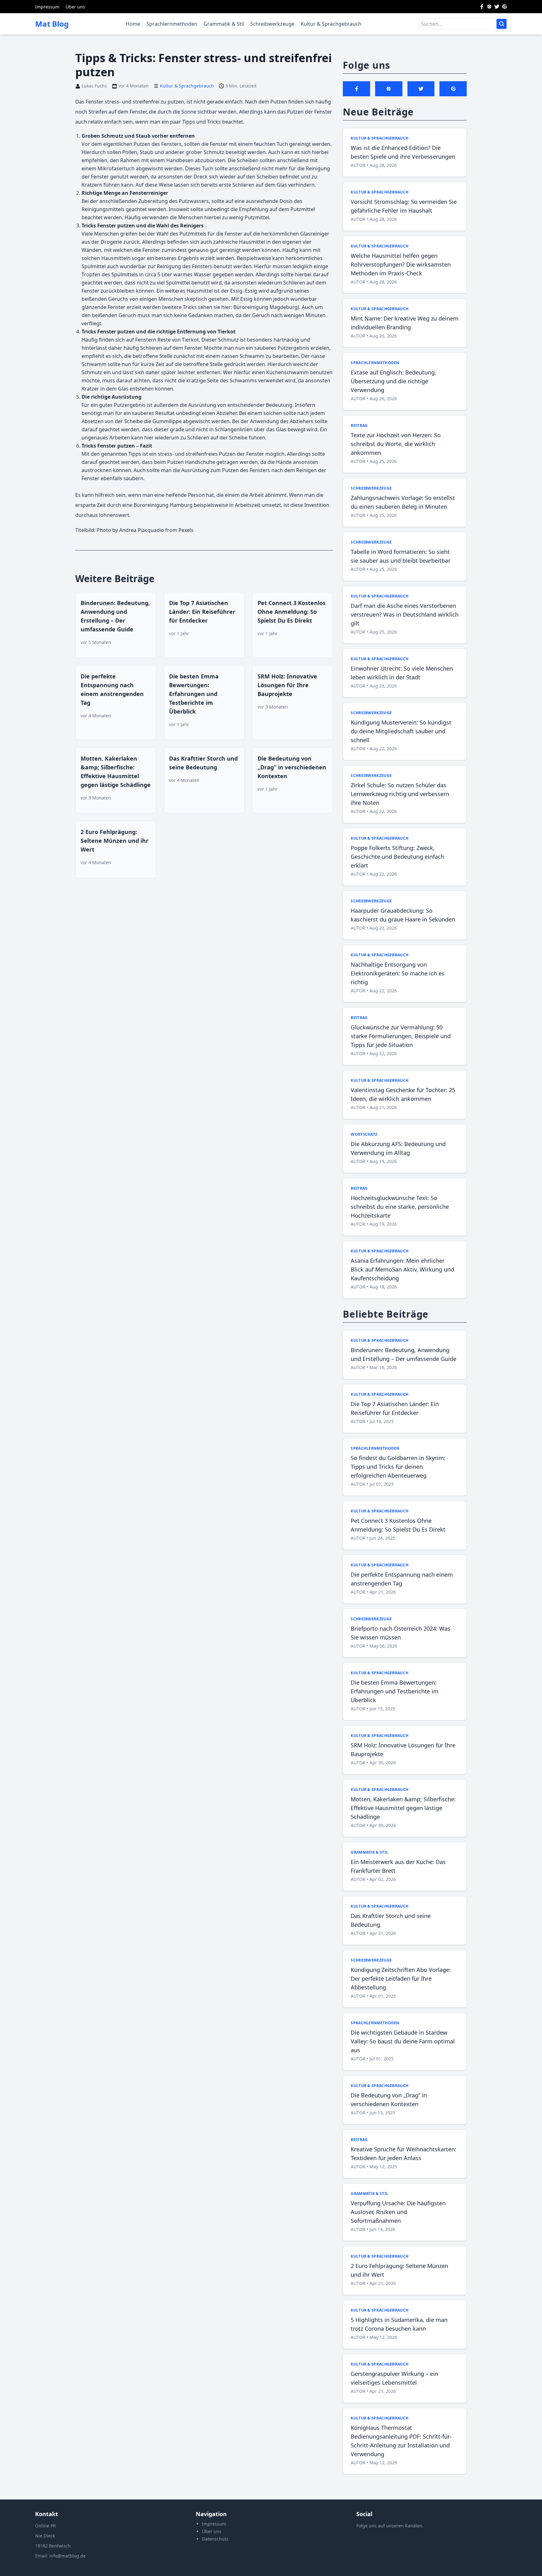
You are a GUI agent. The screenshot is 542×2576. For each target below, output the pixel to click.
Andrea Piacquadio (142, 530)
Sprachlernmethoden (172, 24)
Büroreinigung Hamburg (163, 505)
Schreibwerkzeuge (272, 24)
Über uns (75, 7)
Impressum (47, 7)
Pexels (186, 530)
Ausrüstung (202, 405)
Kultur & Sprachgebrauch (331, 24)
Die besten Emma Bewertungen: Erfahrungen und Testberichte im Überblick (194, 694)
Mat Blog (52, 24)
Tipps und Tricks (202, 122)
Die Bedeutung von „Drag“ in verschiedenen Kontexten (292, 767)
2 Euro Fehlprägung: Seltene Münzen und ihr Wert (114, 841)
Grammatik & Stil (224, 24)
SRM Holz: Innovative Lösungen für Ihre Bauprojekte (287, 685)
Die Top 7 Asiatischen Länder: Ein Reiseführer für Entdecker (202, 612)
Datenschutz (215, 2539)
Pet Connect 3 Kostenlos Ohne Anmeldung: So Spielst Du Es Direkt (292, 612)
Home (133, 24)
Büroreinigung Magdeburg (266, 307)
